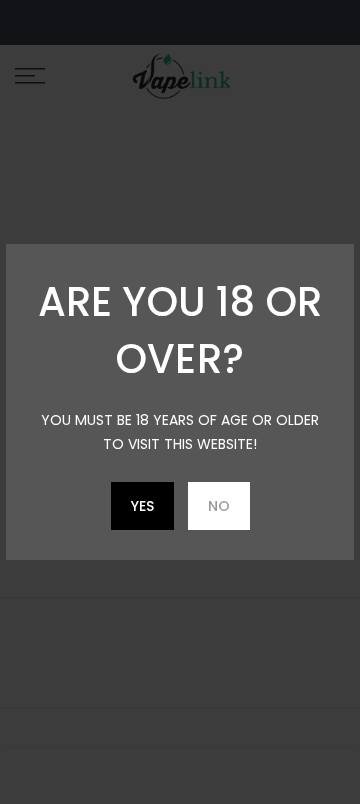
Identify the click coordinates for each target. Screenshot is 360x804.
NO (219, 506)
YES (142, 506)
